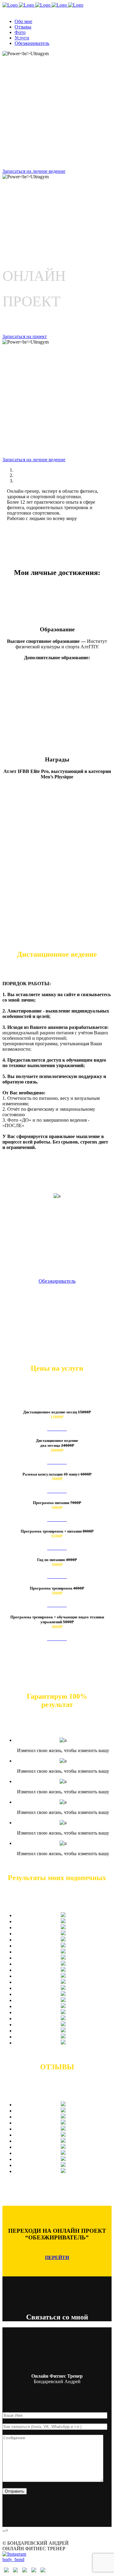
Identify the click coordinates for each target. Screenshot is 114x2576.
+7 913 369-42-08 (20, 11)
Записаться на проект (25, 336)
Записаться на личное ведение (34, 171)
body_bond (13, 2559)
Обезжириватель (57, 1281)
